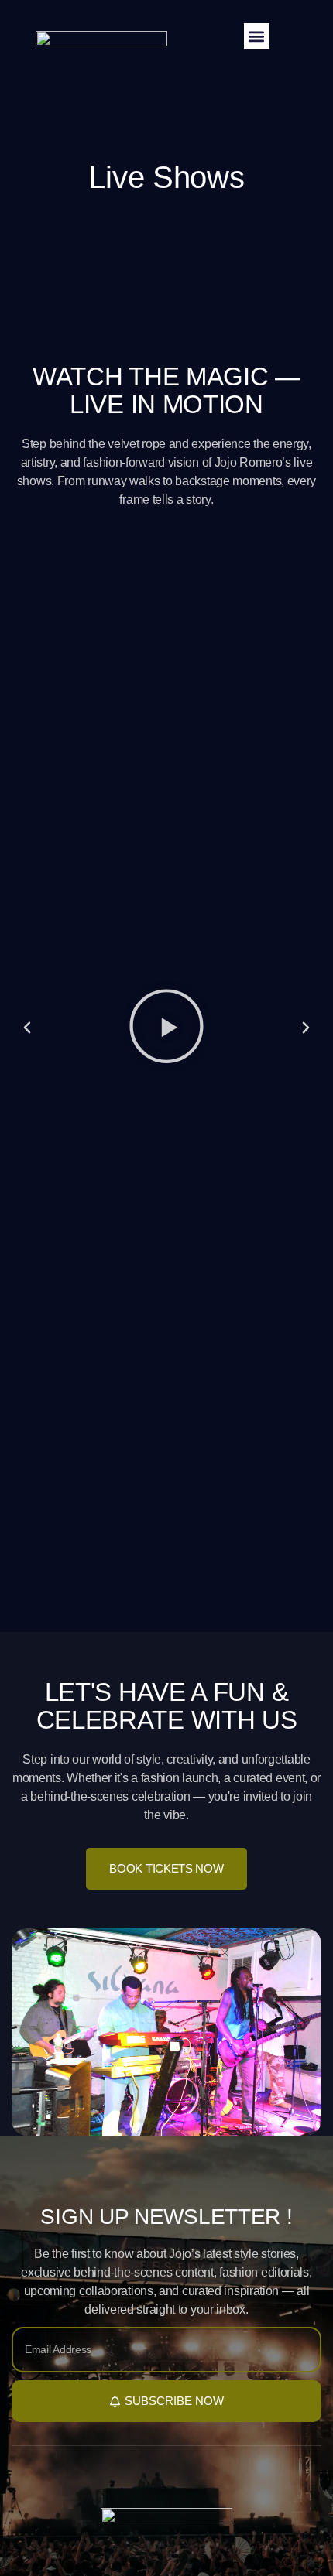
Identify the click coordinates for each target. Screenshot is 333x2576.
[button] (257, 36)
